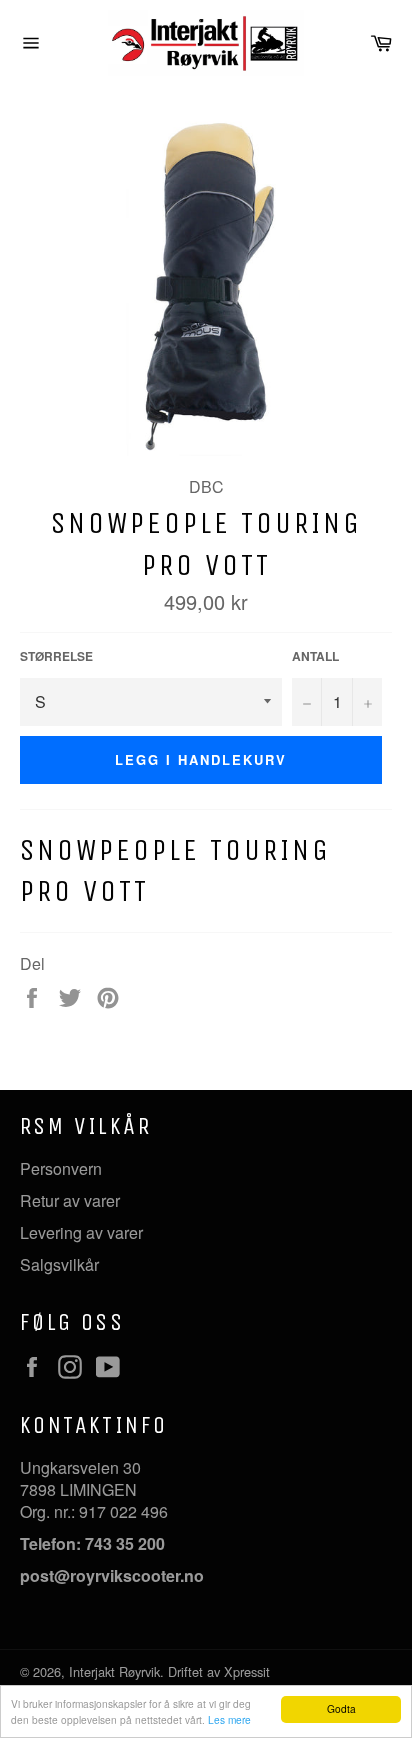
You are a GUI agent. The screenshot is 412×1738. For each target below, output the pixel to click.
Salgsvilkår (59, 1264)
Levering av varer (81, 1232)
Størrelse (56, 656)
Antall (315, 656)
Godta (341, 1708)
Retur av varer (70, 1200)
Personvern (61, 1168)
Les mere (229, 1719)
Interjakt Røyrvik (114, 1671)
